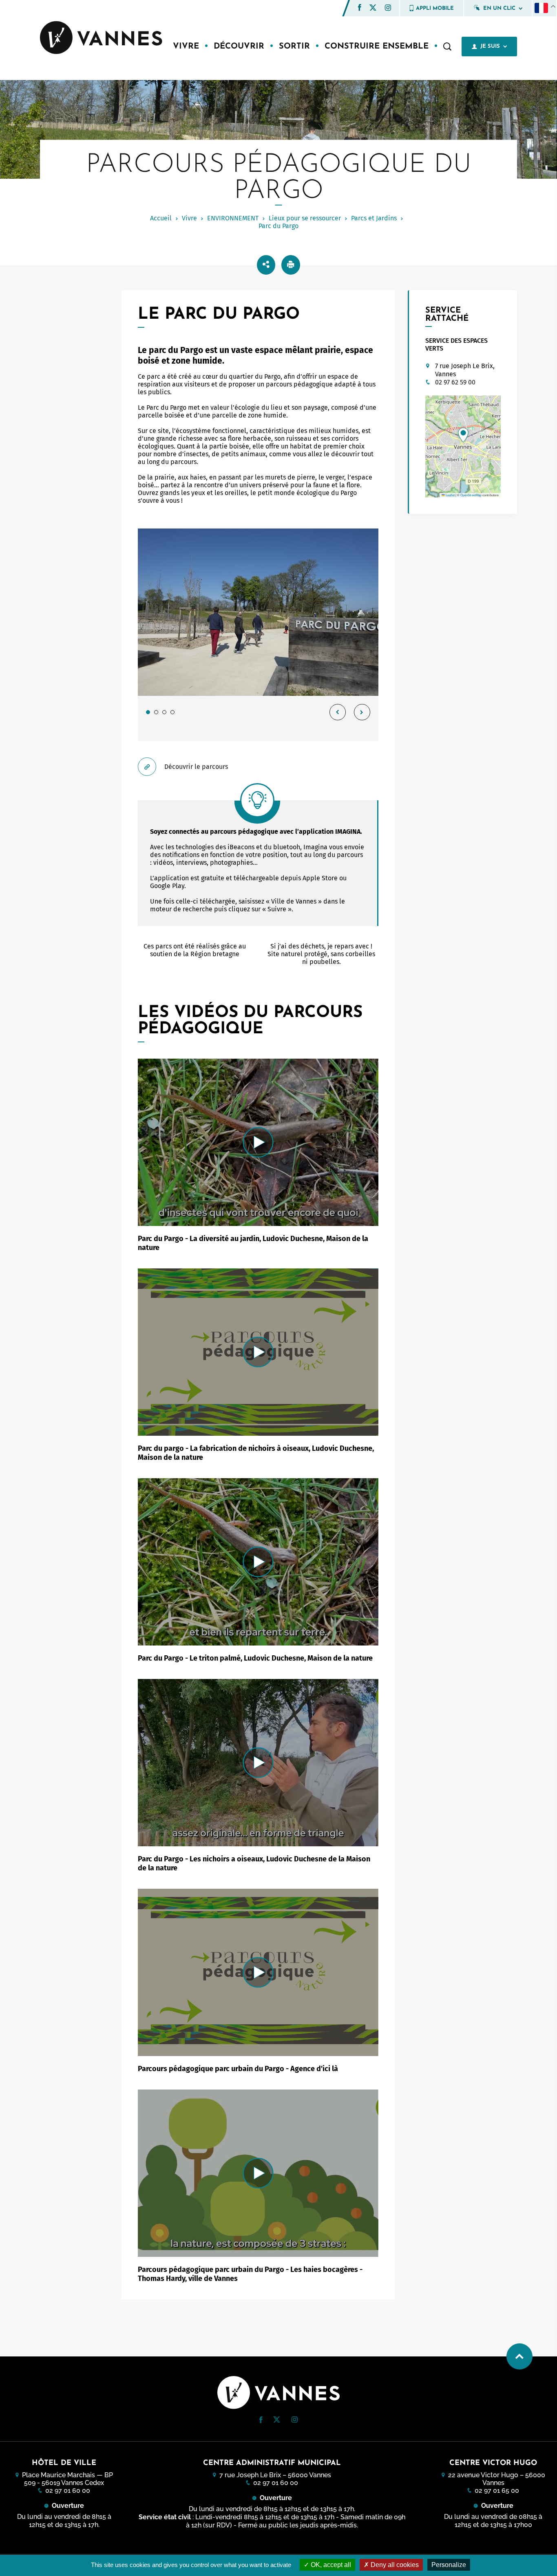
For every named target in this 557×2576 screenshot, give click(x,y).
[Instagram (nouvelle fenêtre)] (388, 9)
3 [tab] (164, 712)
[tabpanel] (258, 635)
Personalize (449, 2565)
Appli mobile (435, 8)
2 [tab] (156, 712)
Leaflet (450, 495)
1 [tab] (148, 712)
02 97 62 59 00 (455, 382)
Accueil (161, 218)
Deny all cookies (394, 2565)
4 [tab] (172, 712)
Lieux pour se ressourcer (305, 218)
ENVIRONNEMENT (233, 218)
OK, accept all (330, 2565)
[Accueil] (101, 38)
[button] (360, 8)
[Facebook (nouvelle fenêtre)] (360, 9)
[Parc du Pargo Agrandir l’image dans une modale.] (258, 612)
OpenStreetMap (471, 495)
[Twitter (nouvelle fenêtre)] (373, 8)
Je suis (490, 46)
